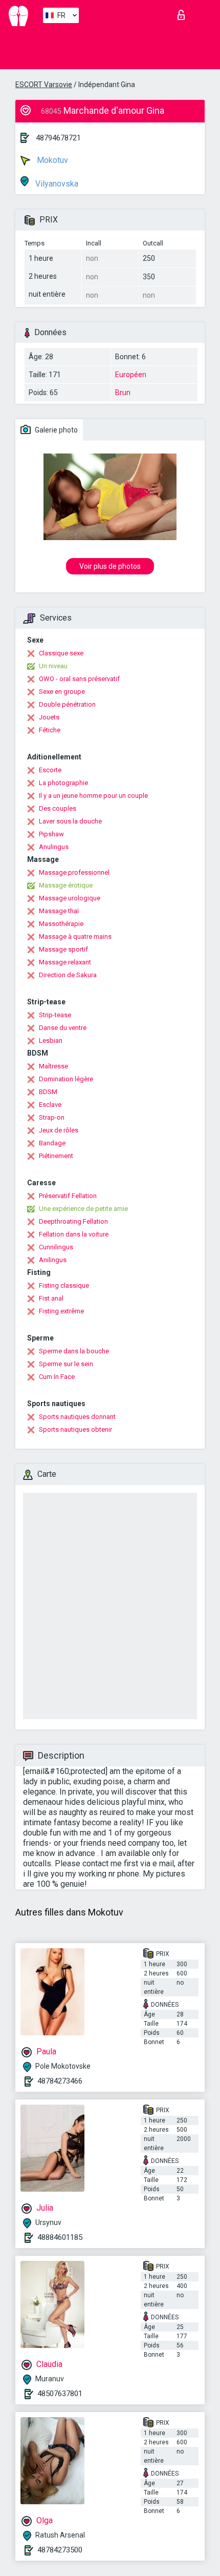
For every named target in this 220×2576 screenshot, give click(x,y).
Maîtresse (53, 1066)
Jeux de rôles (59, 1130)
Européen (131, 375)
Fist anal (51, 1298)
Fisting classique (64, 1285)
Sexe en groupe (62, 692)
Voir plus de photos (110, 566)
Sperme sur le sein (66, 1364)
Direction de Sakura (68, 975)
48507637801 (60, 2394)
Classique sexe (61, 653)
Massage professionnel (74, 872)
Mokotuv (51, 160)
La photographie (63, 783)
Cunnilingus (56, 1247)
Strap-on (52, 1117)
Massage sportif (63, 949)
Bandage (52, 1143)
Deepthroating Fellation (73, 1221)
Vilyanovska (56, 184)
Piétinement (56, 1156)
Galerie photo (56, 430)
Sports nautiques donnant (77, 1417)
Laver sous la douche (70, 821)
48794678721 (58, 138)
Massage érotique (66, 885)
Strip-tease (55, 1015)
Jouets (49, 717)
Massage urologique (70, 898)
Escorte (50, 770)
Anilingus (53, 1260)
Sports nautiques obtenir (75, 1429)
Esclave (50, 1105)
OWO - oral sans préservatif (79, 679)
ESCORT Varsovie (44, 85)
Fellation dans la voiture (74, 1234)
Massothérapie (61, 924)
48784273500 (60, 2550)
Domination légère (66, 1079)
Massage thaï (59, 911)
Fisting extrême (61, 1311)
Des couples (58, 808)
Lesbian (51, 1040)
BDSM (48, 1092)
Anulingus (54, 847)
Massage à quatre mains (75, 936)
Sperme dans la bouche (74, 1351)
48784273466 (60, 2081)
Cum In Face (57, 1377)
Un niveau (53, 666)
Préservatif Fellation (68, 1196)
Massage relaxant (65, 962)
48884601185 (60, 2237)
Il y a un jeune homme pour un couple (93, 796)
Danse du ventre (63, 1028)
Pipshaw (51, 834)
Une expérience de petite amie (83, 1209)
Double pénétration (67, 704)
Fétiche (50, 730)
